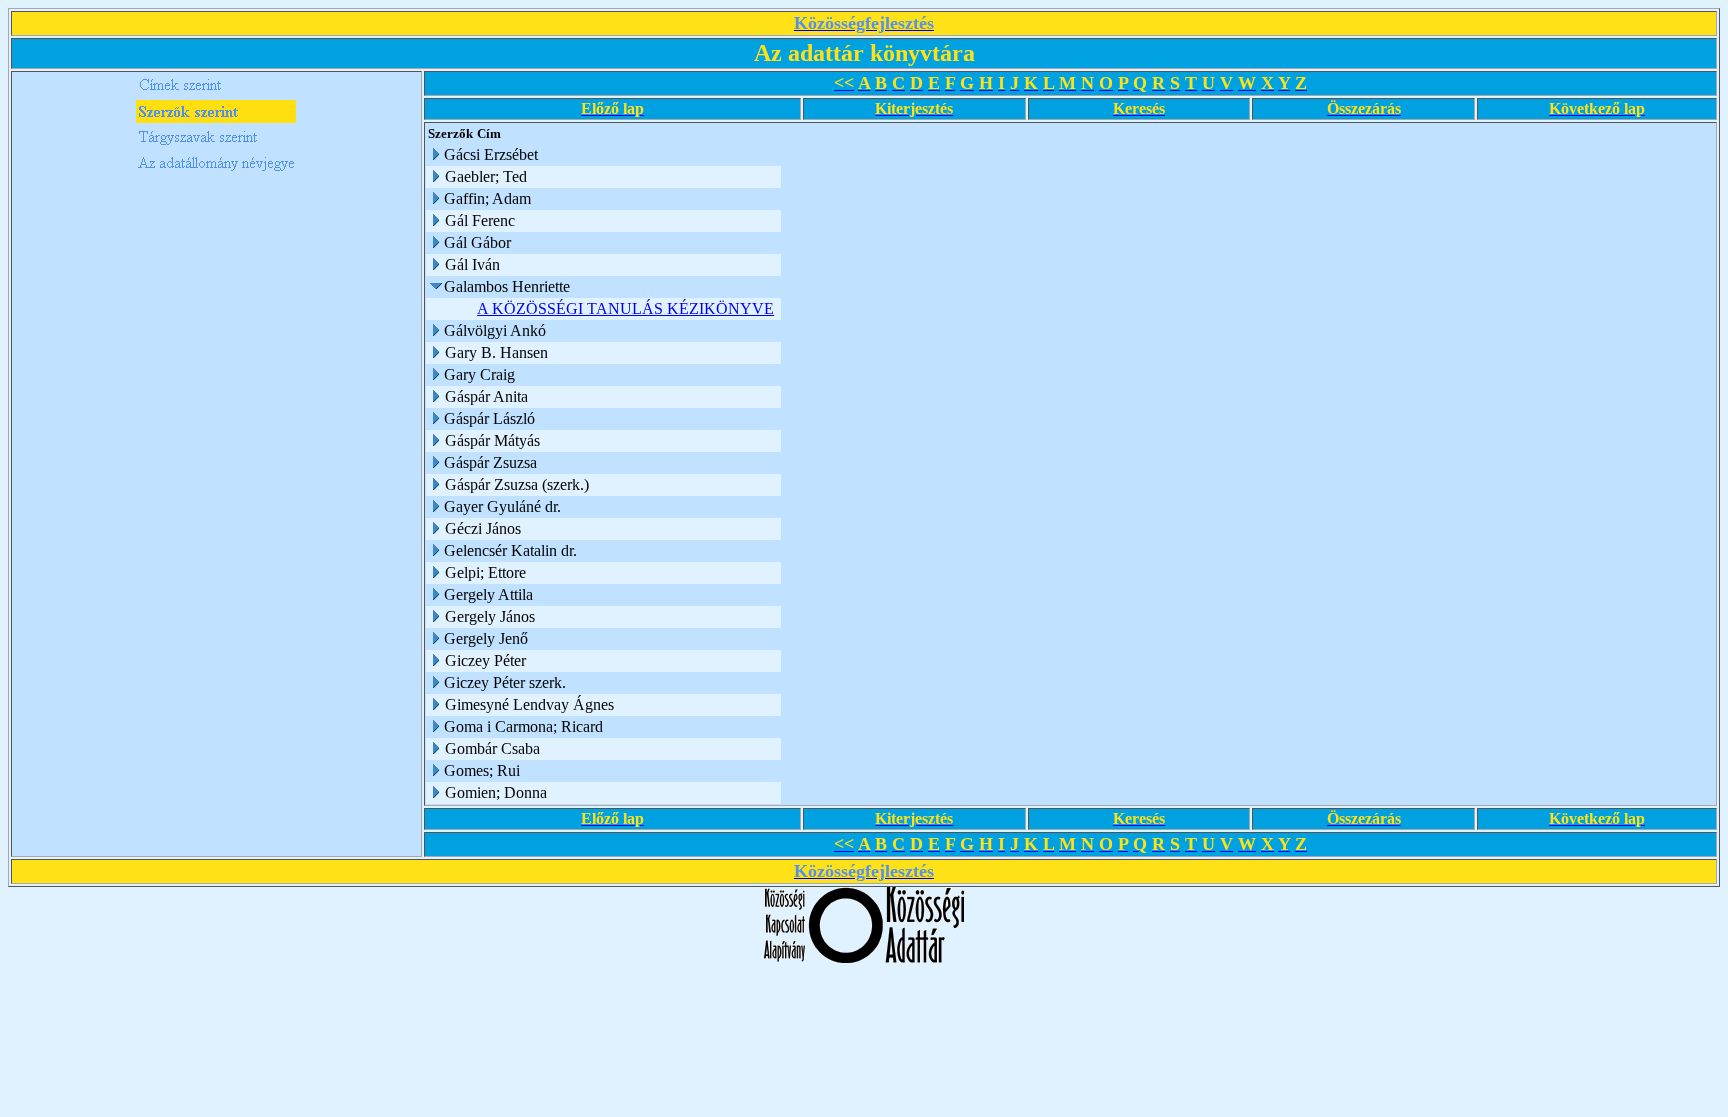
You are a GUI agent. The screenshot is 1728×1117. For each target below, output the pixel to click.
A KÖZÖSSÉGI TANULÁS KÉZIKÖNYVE (625, 308)
